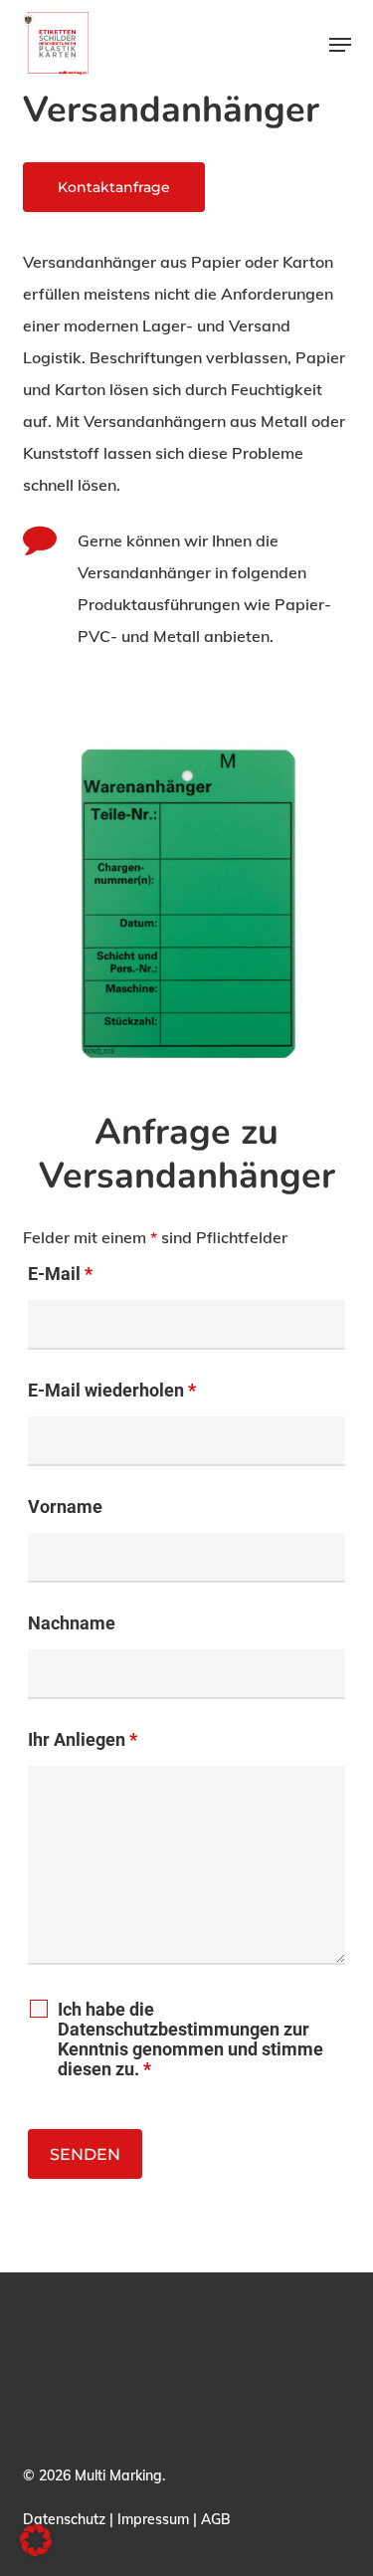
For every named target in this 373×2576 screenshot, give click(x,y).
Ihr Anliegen (83, 1739)
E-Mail (60, 1274)
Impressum (153, 2519)
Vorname (65, 1506)
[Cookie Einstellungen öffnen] (36, 2550)
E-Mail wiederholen (112, 1390)
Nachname (72, 1623)
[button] (340, 45)
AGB (216, 2519)
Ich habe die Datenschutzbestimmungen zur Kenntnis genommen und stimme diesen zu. (190, 2039)
